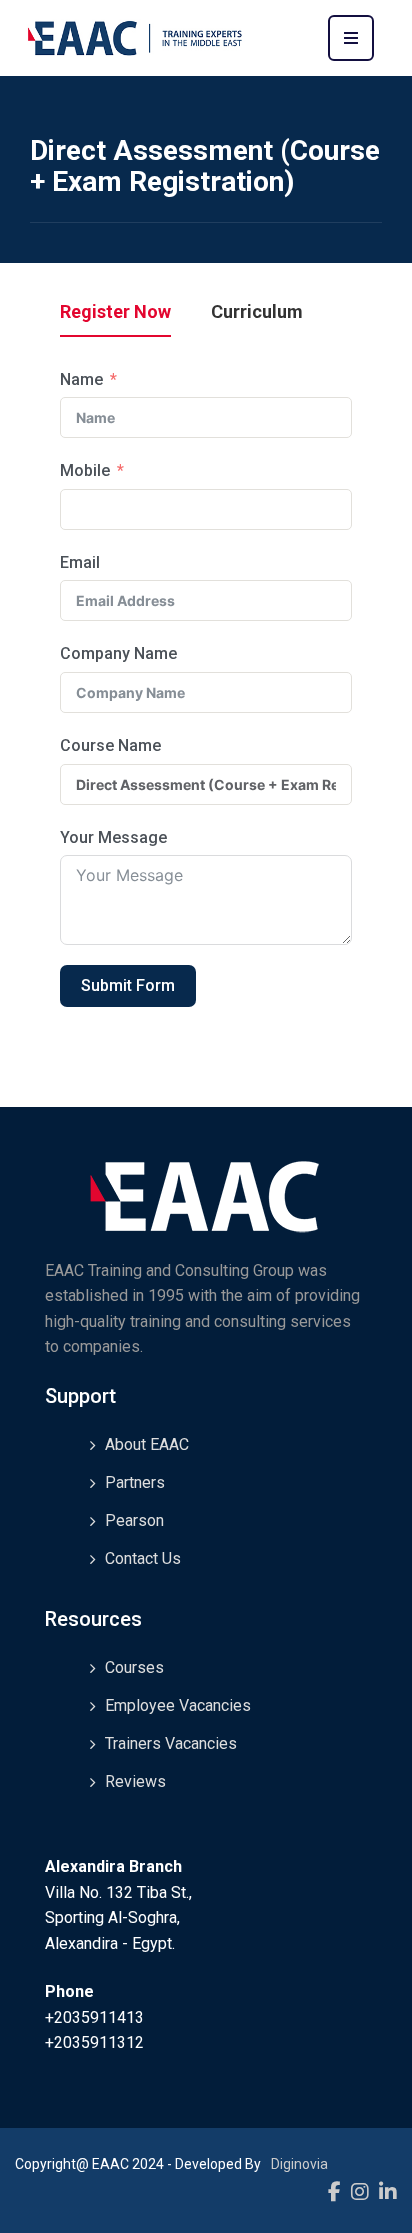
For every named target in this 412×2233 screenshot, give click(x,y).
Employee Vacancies (178, 1705)
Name (81, 379)
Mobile (85, 470)
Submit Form (128, 985)
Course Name (110, 745)
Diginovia (299, 2164)
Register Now (115, 312)
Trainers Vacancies (171, 1743)
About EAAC (147, 1444)
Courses (134, 1667)
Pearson (134, 1520)
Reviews (135, 1781)
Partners (135, 1482)
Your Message (113, 837)
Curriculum (257, 312)
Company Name (118, 653)
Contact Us (143, 1558)
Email (80, 562)
